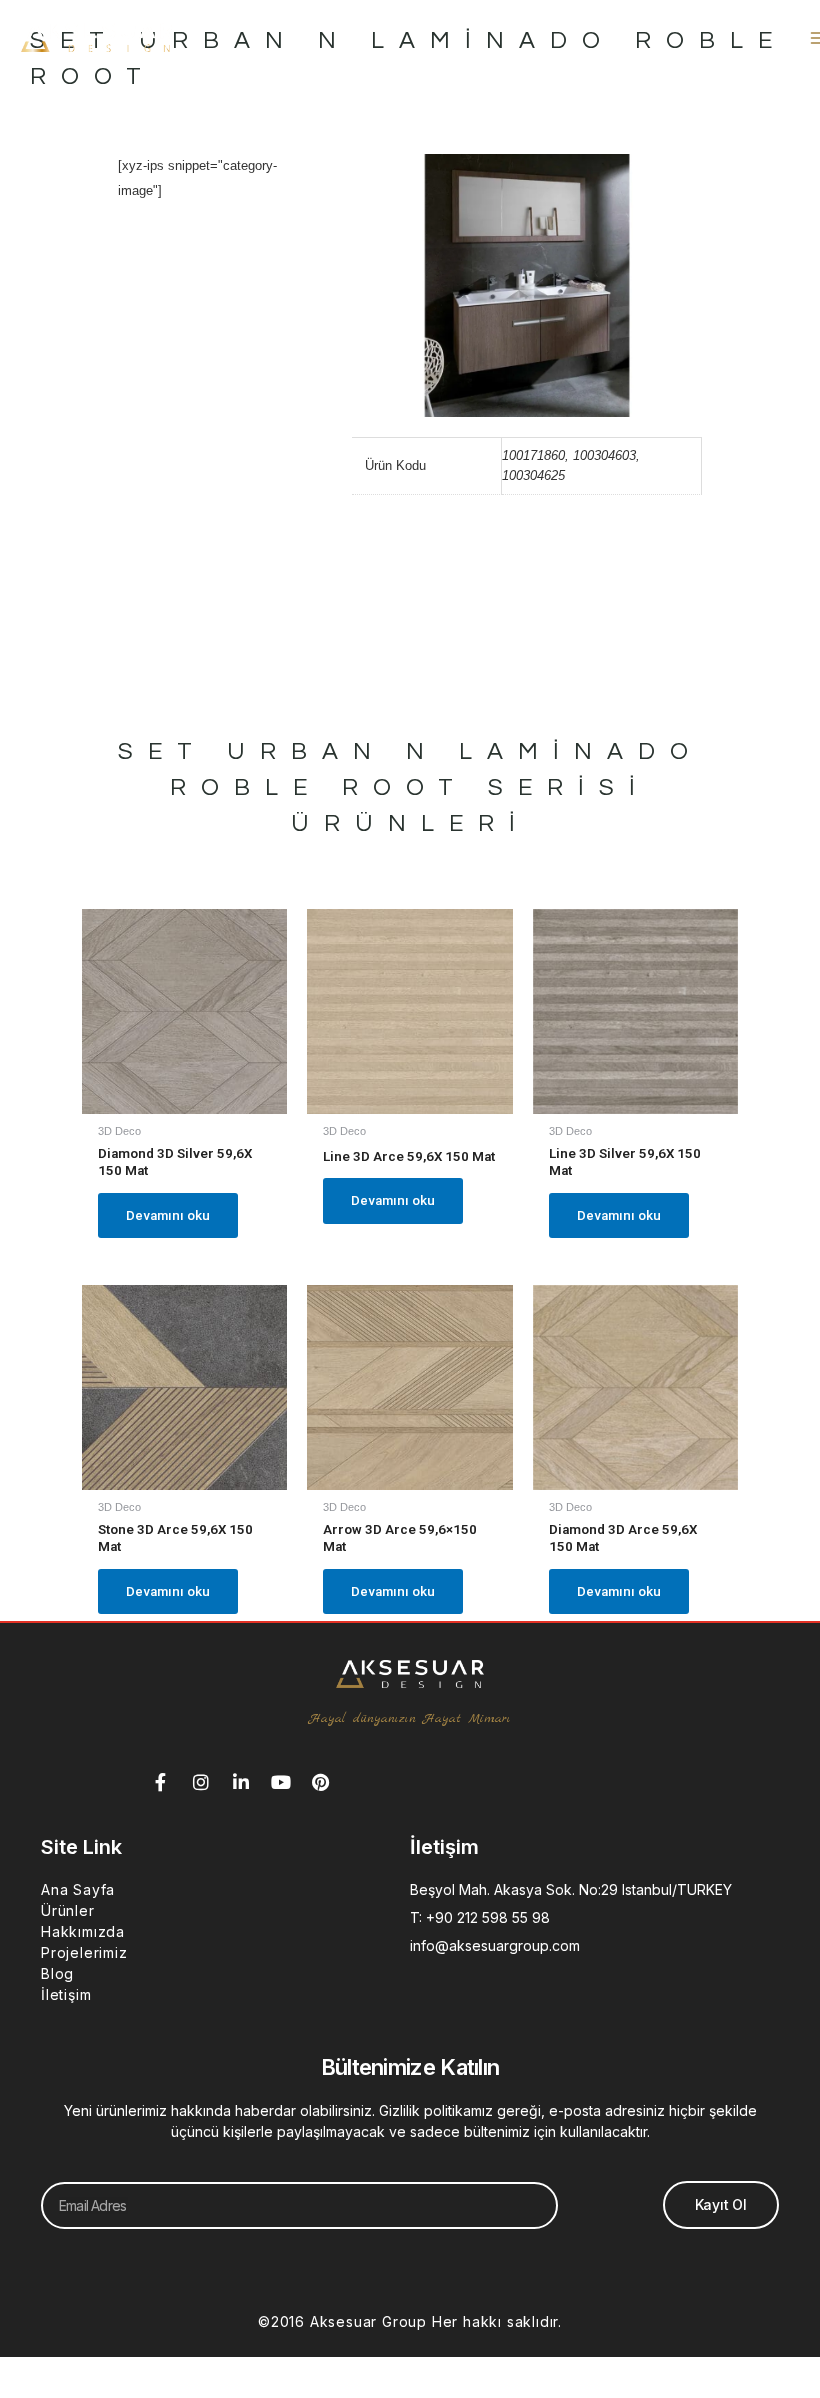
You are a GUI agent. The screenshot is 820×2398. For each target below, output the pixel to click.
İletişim (66, 1994)
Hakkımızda (83, 1931)
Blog (57, 1973)
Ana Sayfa (78, 1889)
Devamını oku (168, 1215)
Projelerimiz (84, 1952)
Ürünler (68, 1910)
